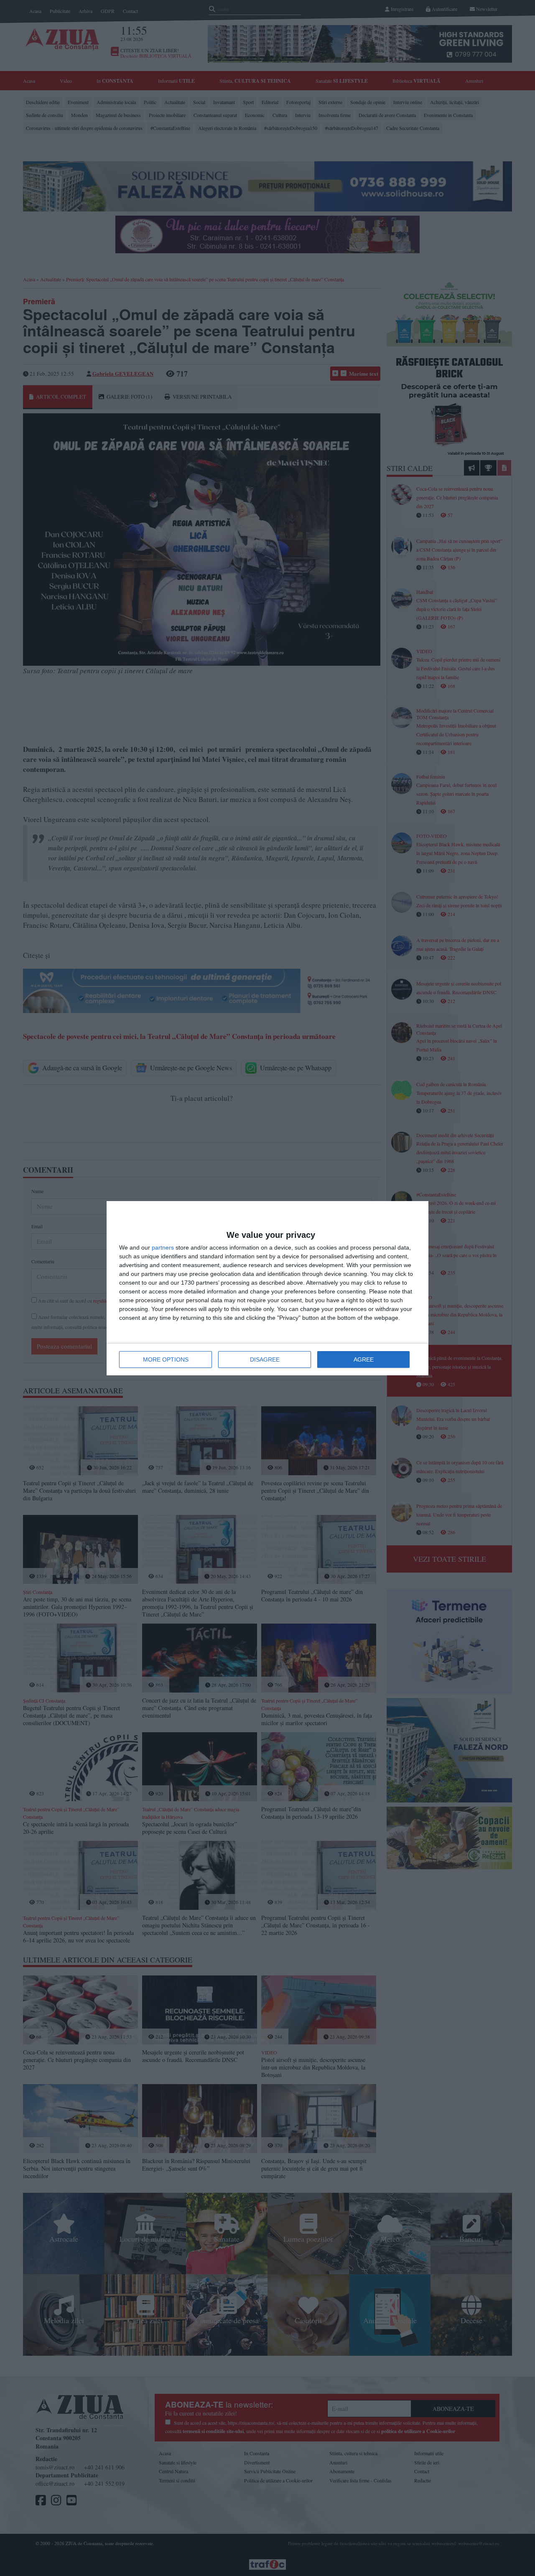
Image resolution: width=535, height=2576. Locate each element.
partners (163, 1247)
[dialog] (267, 1288)
